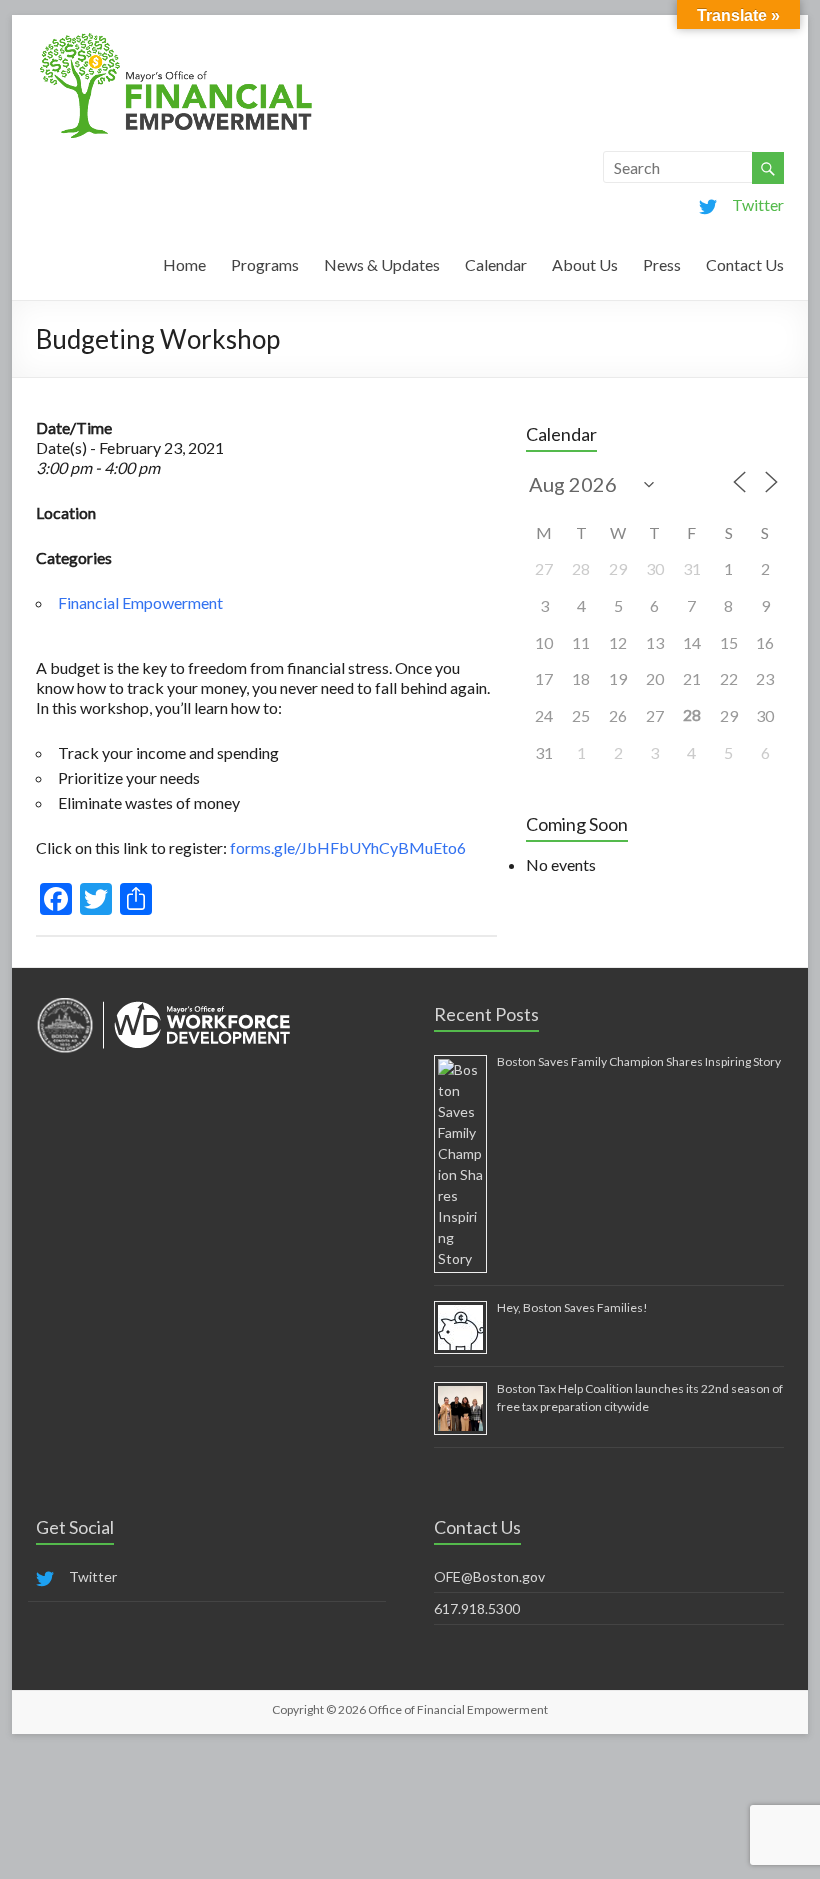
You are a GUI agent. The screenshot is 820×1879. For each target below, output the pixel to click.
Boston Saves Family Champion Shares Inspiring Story (639, 1061)
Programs (265, 264)
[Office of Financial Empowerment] (176, 39)
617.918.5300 (477, 1608)
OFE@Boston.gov (489, 1576)
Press (662, 264)
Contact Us (745, 264)
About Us (585, 264)
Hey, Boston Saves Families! (572, 1307)
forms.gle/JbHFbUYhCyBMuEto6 (348, 847)
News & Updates (382, 264)
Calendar (496, 264)
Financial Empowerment (140, 602)
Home (184, 264)
